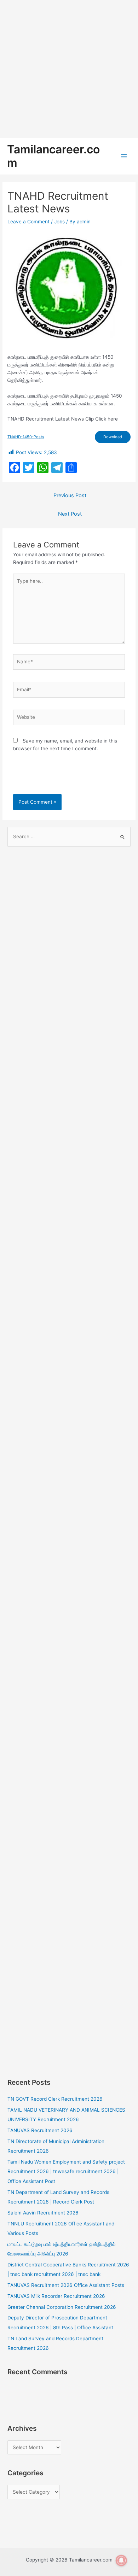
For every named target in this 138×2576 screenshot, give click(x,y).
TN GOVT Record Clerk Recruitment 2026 (55, 2099)
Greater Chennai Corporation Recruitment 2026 (62, 2307)
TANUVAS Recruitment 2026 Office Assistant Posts (66, 2285)
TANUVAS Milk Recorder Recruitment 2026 (56, 2296)
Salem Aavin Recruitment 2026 (43, 2213)
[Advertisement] (69, 69)
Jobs (59, 222)
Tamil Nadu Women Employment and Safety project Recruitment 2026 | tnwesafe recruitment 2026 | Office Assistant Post (66, 2172)
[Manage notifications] (121, 2560)
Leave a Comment (28, 222)
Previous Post (70, 495)
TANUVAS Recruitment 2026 (40, 2130)
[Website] (69, 719)
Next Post (70, 514)
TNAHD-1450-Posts (26, 437)
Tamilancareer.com (53, 156)
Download (113, 437)
